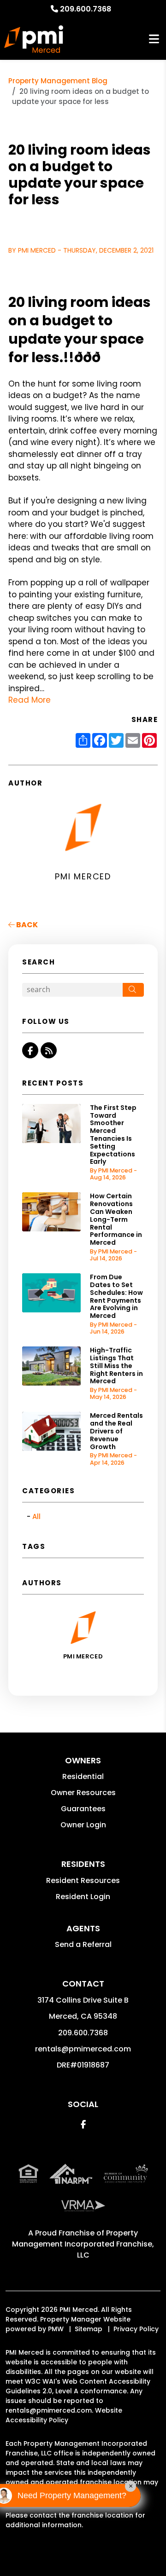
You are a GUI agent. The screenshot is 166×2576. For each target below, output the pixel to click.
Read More (30, 700)
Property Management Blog (58, 81)
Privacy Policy (136, 2329)
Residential (83, 1776)
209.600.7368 (86, 9)
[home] (34, 39)
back (26, 925)
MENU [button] (154, 39)
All (36, 1516)
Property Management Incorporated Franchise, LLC (83, 2244)
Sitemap (89, 2329)
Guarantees (83, 1809)
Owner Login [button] (83, 1825)
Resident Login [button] (83, 1897)
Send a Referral (83, 1944)
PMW (56, 2329)
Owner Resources (83, 1793)
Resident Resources (83, 1880)
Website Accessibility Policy (64, 2415)
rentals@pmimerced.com (83, 2049)
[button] (30, 1050)
